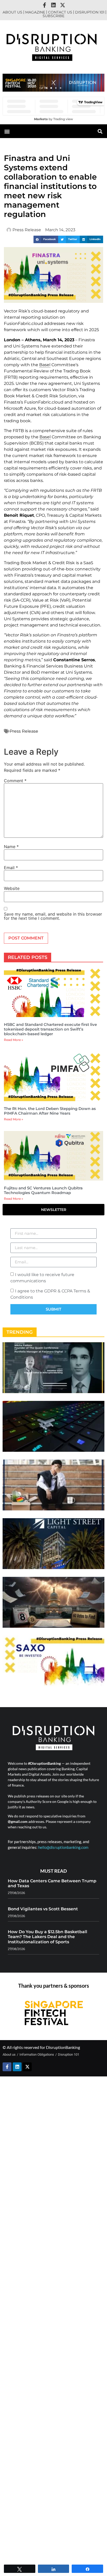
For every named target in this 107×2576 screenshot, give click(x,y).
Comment (15, 781)
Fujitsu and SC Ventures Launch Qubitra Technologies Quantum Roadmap (43, 1190)
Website (12, 888)
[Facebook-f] (44, 5)
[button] (46, 88)
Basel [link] (45, 365)
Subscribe (53, 16)
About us (12, 12)
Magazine (35, 12)
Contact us (60, 12)
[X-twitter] (63, 5)
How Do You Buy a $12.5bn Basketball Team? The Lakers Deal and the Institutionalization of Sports (48, 1937)
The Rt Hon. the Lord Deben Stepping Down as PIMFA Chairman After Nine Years (50, 1111)
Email (11, 868)
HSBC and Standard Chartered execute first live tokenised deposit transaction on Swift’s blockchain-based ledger (50, 1029)
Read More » (14, 1040)
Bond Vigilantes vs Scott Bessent (43, 1909)
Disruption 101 (90, 12)
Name (11, 847)
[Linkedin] (53, 5)
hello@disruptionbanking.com (63, 1847)
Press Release (24, 731)
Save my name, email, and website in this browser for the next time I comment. (53, 916)
